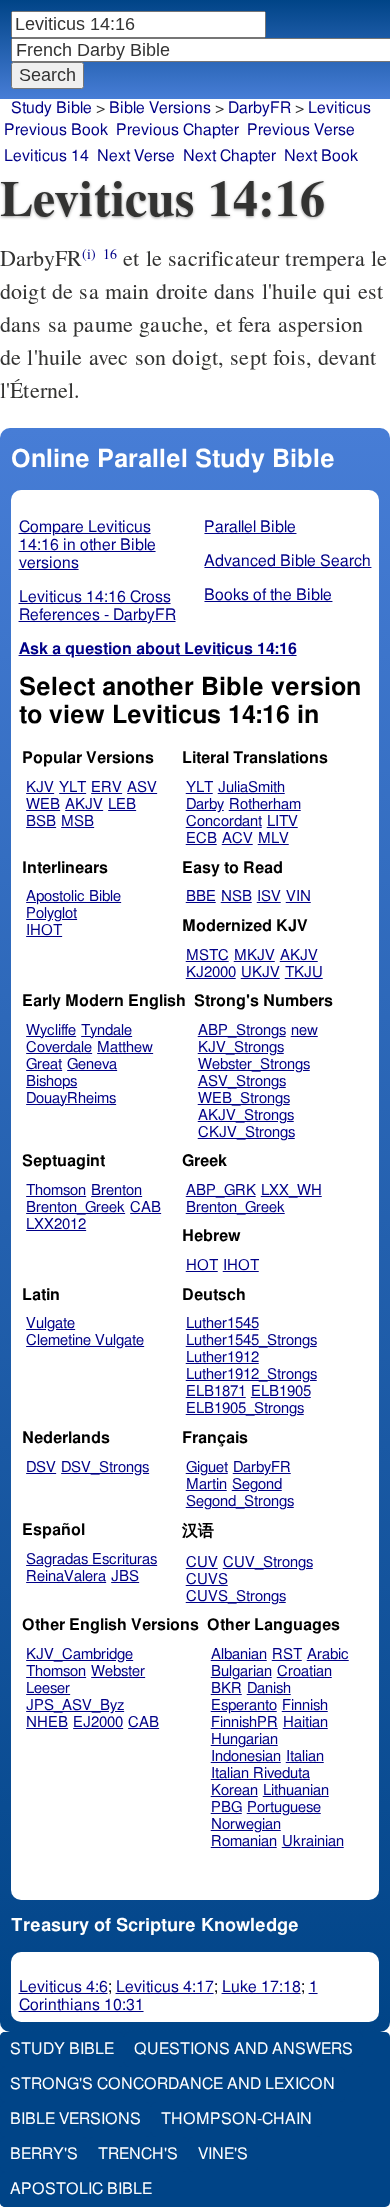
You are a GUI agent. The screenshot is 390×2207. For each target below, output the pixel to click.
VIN (298, 896)
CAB (145, 1207)
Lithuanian (296, 1790)
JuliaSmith (251, 787)
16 (110, 253)
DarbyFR (259, 108)
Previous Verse (301, 130)
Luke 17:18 (261, 1987)
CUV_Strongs (268, 1562)
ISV (269, 896)
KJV (40, 787)
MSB (77, 821)
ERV (106, 787)
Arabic (328, 1654)
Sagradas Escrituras (91, 1559)
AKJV (84, 804)
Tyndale (106, 1030)
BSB (41, 821)
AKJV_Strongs (246, 1115)
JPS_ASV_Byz (75, 1705)
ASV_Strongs (242, 1081)
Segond (257, 1484)
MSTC (207, 955)
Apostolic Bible (81, 2189)
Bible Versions (160, 108)
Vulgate (50, 1323)
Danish (269, 1688)
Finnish (305, 1705)
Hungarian (244, 1739)
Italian (305, 1756)
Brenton (116, 1190)
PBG (226, 1807)
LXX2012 (56, 1224)
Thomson (56, 1190)
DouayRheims (71, 1098)
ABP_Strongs (242, 1030)
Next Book (321, 156)
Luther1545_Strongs (251, 1340)
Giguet (207, 1467)
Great (44, 1064)
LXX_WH (291, 1190)
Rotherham (265, 804)
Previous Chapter (177, 130)
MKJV (254, 955)
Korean (234, 1790)
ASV (142, 787)
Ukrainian (313, 1841)
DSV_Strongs (105, 1467)
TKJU (304, 972)
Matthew (125, 1047)
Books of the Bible (268, 595)
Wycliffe (51, 1030)
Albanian (239, 1654)
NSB (236, 896)
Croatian (304, 1671)
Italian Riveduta (260, 1773)
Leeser (48, 1688)
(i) (89, 253)
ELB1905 (281, 1391)
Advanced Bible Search (287, 561)
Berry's (44, 2154)
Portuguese (284, 1807)
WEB (43, 804)
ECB (201, 838)
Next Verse (136, 156)
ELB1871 (216, 1391)
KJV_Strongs (241, 1047)
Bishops (51, 1081)
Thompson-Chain (236, 2119)
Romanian (244, 1841)
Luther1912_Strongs (251, 1374)
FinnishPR (244, 1722)
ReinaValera (66, 1576)
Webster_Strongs (254, 1064)
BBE (201, 896)
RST (287, 1654)
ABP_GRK (221, 1190)
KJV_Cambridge (79, 1654)
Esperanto (244, 1705)
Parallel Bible (250, 527)
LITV (282, 821)
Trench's (138, 2154)
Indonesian (246, 1756)
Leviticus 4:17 (165, 1987)
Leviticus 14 (46, 156)
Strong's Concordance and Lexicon (172, 2084)
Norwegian (246, 1824)
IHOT (44, 930)
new (304, 1030)
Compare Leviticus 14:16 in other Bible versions (87, 545)
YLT (72, 787)
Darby (205, 804)
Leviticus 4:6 (63, 1987)
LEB (122, 804)
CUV (202, 1562)
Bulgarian (241, 1671)
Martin (206, 1484)
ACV (237, 838)
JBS (125, 1576)
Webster (118, 1671)
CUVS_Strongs (236, 1596)
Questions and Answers (243, 2049)
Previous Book (56, 130)
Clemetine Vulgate (85, 1340)
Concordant (224, 821)
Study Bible (51, 108)
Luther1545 (222, 1323)
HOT (202, 1265)
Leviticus (339, 108)
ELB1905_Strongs (245, 1408)
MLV (273, 838)
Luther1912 (222, 1357)
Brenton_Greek (75, 1207)
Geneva (92, 1064)
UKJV (260, 972)
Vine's (223, 2154)
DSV (41, 1467)
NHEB (47, 1722)
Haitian (305, 1722)
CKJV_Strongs (246, 1132)
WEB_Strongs (244, 1098)
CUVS (207, 1579)
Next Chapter (229, 156)
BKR (226, 1688)
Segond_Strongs (240, 1501)
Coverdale (59, 1047)
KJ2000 (211, 972)
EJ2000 (98, 1722)
